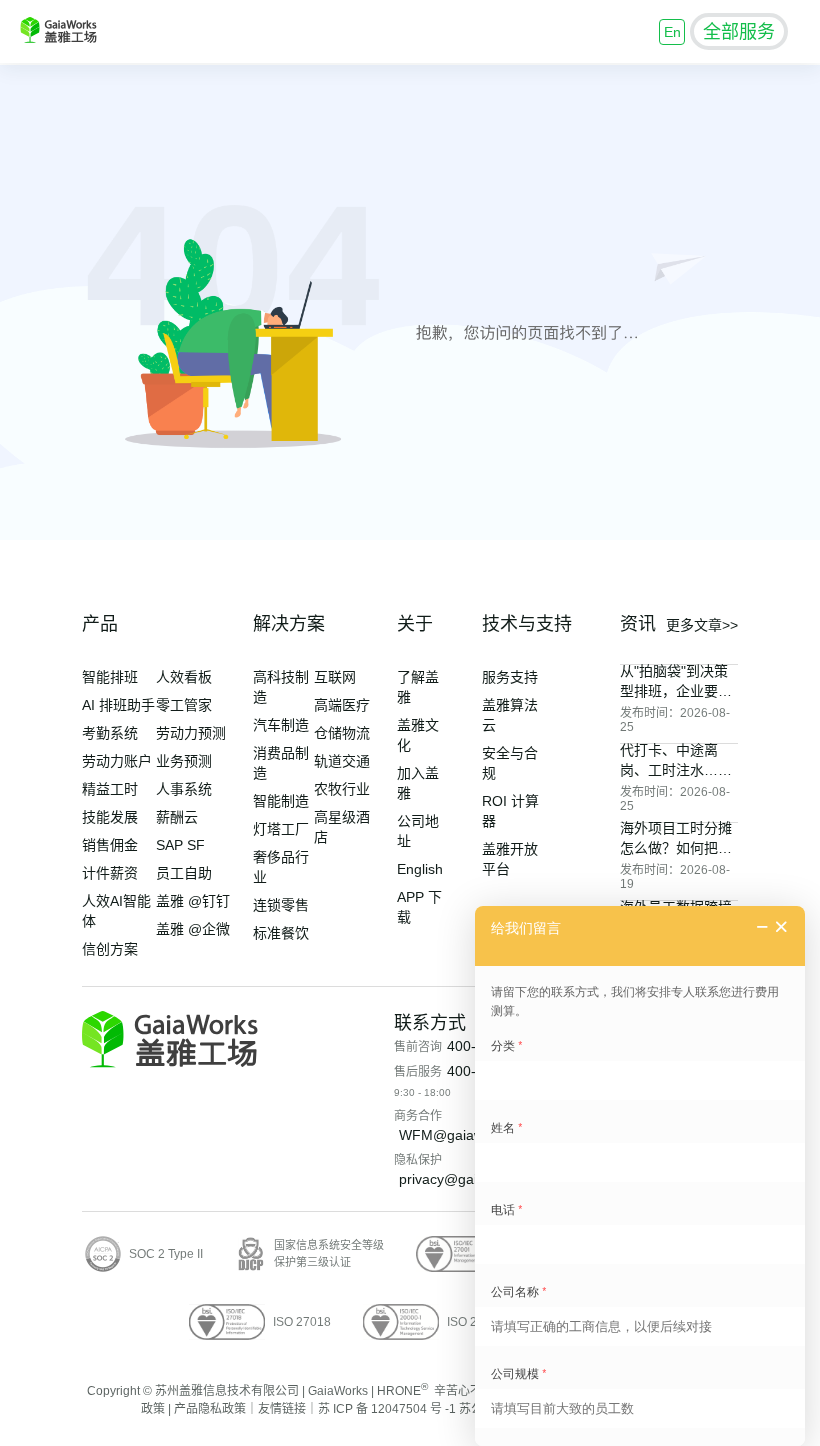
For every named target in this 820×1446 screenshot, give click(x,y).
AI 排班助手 (118, 705)
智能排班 (110, 677)
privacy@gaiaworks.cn (470, 1179)
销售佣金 (110, 845)
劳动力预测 (191, 733)
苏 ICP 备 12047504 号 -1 (387, 1409)
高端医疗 (342, 705)
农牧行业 (342, 789)
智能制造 (281, 801)
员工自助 (184, 873)
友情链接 (282, 1409)
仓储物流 (342, 733)
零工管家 (184, 705)
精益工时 (110, 789)
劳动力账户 (117, 761)
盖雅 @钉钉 (193, 901)
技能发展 (110, 817)
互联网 (335, 677)
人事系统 (184, 789)
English (420, 869)
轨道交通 (342, 761)
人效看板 (184, 677)
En (672, 32)
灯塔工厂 (281, 829)
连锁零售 (281, 905)
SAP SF (180, 845)
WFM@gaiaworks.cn (464, 1135)
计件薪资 (110, 873)
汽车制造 (281, 725)
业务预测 (184, 761)
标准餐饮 (281, 933)
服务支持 (510, 677)
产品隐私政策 (210, 1409)
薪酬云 (177, 817)
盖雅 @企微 (193, 929)
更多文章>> (702, 625)
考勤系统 (110, 733)
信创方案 (110, 949)
